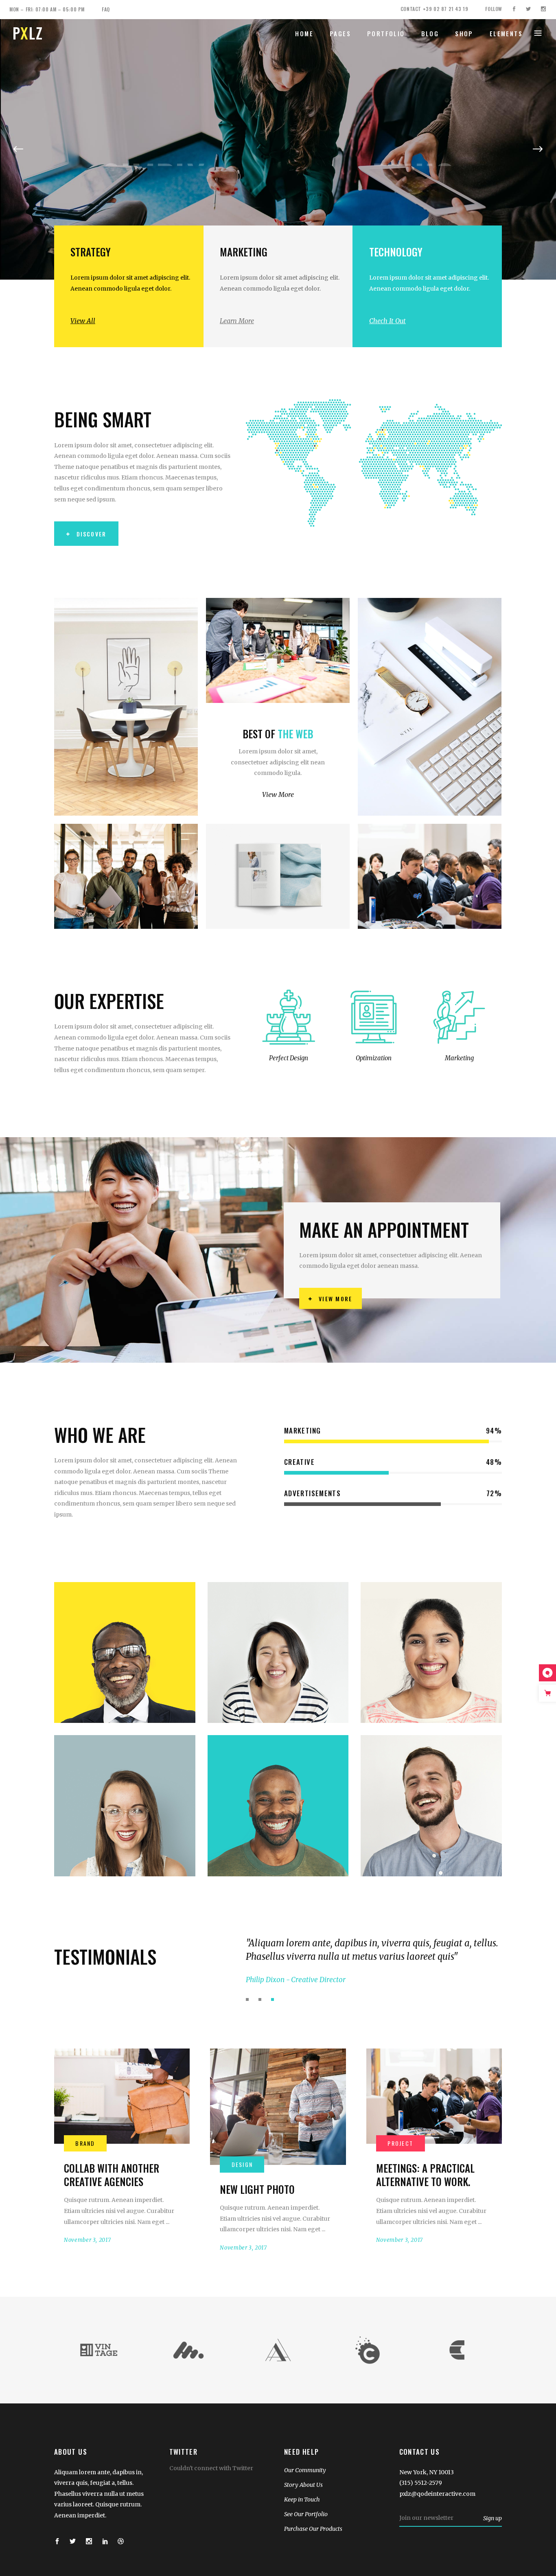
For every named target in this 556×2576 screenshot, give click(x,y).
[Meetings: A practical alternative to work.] (434, 2096)
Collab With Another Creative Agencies (112, 2175)
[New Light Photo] (278, 2107)
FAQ (106, 9)
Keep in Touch (302, 2499)
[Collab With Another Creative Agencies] (122, 2096)
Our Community (305, 2470)
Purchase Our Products (313, 2529)
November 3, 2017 (87, 2240)
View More (278, 794)
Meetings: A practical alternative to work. (425, 2175)
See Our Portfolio (306, 2514)
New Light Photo (257, 2189)
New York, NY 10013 (427, 2472)
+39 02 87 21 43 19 (446, 9)
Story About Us (303, 2485)
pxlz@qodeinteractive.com (437, 2494)
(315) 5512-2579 (421, 2483)
